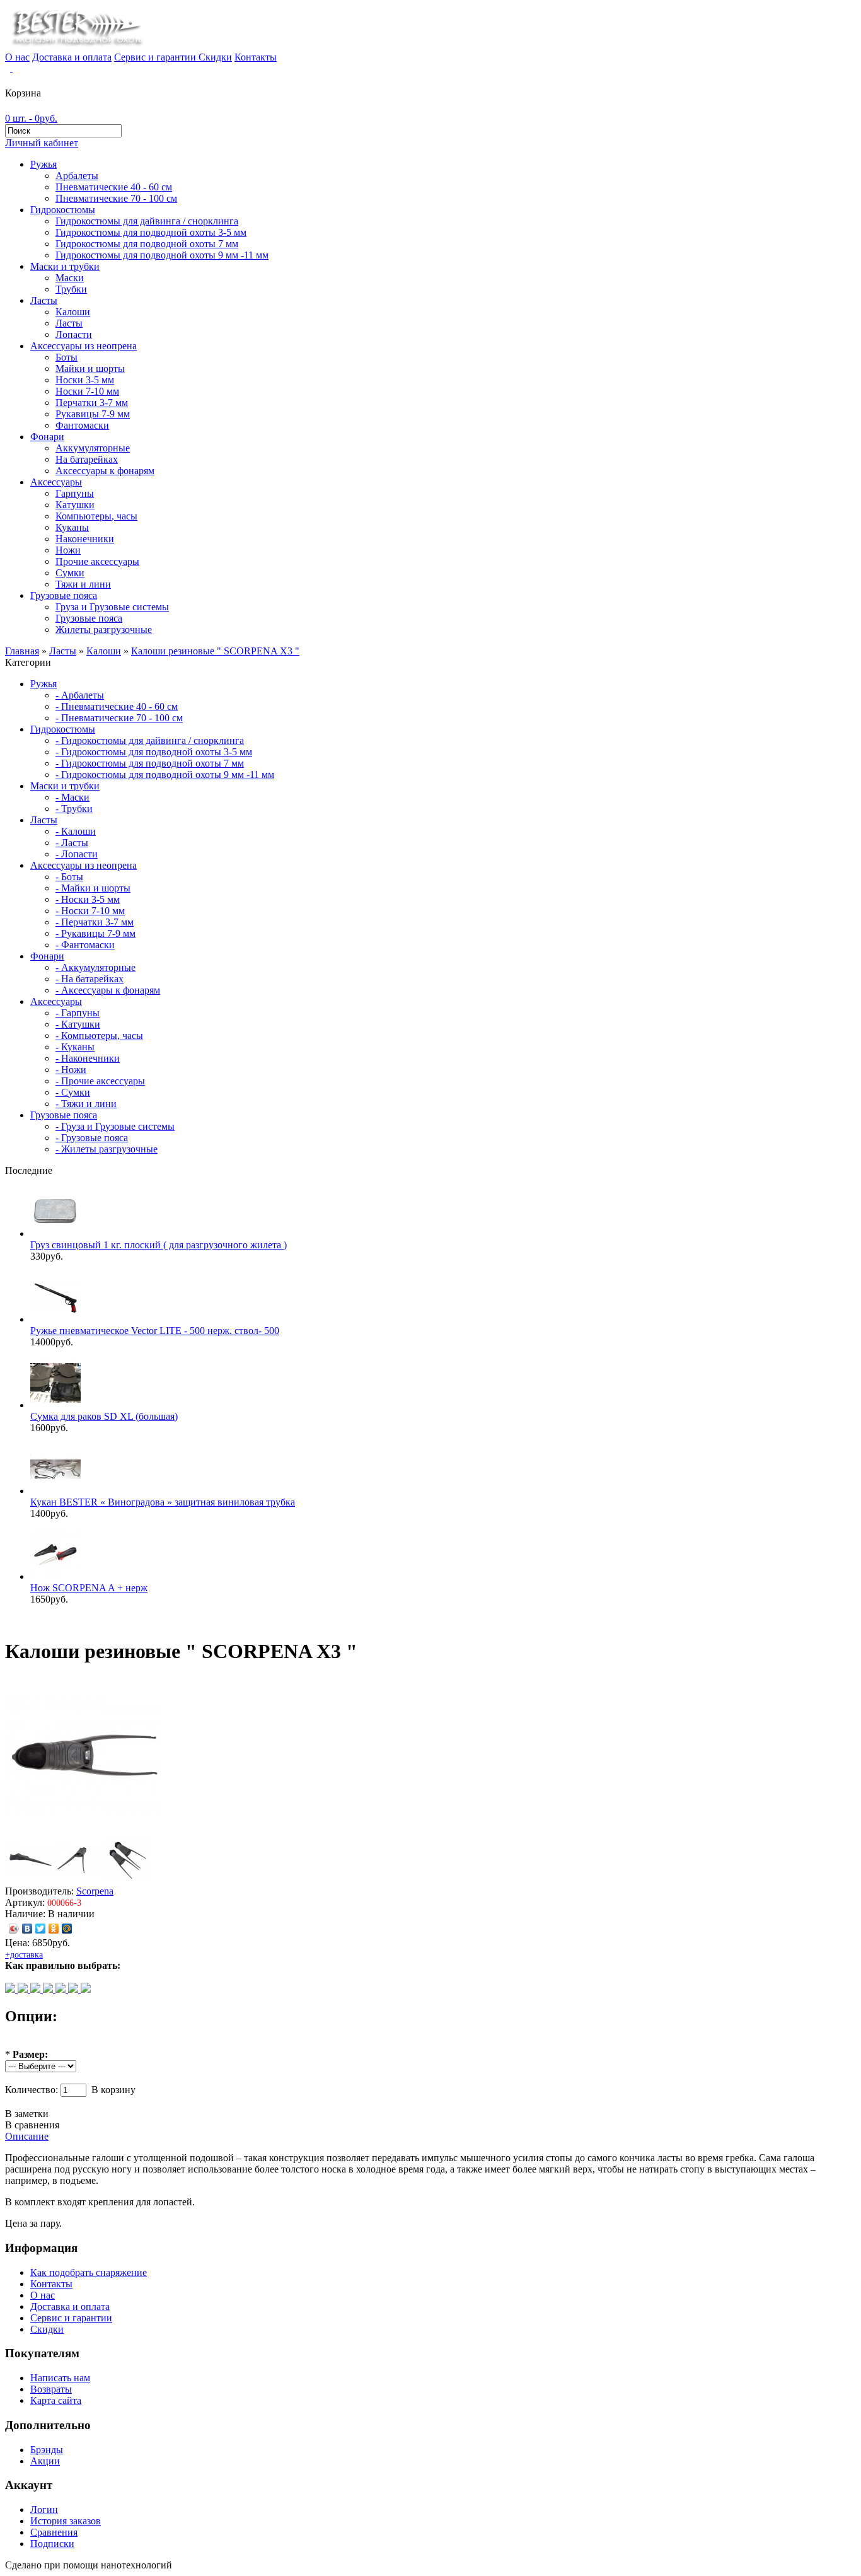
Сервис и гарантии (156, 57)
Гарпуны (75, 493)
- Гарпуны (78, 1013)
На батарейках (87, 459)
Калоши (73, 312)
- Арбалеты (80, 695)
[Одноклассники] (54, 1929)
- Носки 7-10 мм (90, 911)
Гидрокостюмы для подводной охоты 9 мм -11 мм (162, 255)
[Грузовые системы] (86, 1989)
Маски (70, 278)
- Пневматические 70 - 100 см (119, 718)
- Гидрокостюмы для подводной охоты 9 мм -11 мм (165, 775)
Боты (66, 357)
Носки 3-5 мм (85, 380)
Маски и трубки (65, 266)
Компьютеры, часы (96, 516)
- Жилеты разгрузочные (107, 1149)
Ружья (43, 164)
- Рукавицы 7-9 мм (95, 933)
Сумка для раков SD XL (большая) (104, 1416)
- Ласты (72, 843)
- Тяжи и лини (86, 1104)
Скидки (215, 57)
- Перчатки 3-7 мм (95, 922)
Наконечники (85, 539)
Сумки (70, 573)
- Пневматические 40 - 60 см (117, 706)
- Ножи (71, 1070)
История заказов (66, 2521)
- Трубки (74, 809)
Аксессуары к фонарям (105, 471)
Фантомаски (82, 425)
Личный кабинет (42, 143)
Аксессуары (56, 482)
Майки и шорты (90, 368)
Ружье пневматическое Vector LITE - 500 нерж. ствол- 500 (155, 1331)
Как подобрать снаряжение (89, 2272)
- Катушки (78, 1024)
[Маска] (62, 1989)
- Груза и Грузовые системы (115, 1126)
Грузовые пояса (64, 595)
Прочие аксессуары (97, 561)
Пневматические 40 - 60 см (114, 187)
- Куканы (75, 1047)
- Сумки (73, 1092)
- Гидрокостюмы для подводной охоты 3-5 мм (154, 752)
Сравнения (54, 2532)
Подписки (52, 2544)
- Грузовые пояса (92, 1138)
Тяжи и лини (83, 584)
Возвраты (51, 2389)
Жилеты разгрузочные (104, 629)
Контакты (256, 57)
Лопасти (74, 334)
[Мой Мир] (67, 1929)
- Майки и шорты (93, 888)
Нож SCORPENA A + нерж (89, 1588)
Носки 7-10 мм (87, 391)
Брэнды (47, 2450)
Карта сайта (56, 2400)
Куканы (72, 527)
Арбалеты (77, 176)
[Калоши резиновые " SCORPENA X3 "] (84, 1830)
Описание (27, 2136)
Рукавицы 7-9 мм (93, 414)
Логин (44, 2509)
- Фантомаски (85, 945)
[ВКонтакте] (27, 1929)
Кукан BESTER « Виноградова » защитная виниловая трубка (163, 1502)
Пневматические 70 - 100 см (116, 198)
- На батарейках (90, 979)
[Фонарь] (24, 1989)
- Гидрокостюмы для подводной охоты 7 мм (150, 763)
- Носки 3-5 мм (88, 899)
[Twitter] (41, 1929)
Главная (22, 651)
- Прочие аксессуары (100, 1081)
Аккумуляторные (93, 448)
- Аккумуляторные (95, 967)
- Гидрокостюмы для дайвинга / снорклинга (150, 740)
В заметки (27, 2114)
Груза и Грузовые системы (112, 607)
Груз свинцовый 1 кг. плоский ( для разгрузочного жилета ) (159, 1245)
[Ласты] (37, 1989)
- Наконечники (88, 1058)
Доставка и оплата (72, 57)
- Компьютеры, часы (99, 1036)
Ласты (44, 300)
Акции (45, 2461)
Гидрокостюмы (63, 210)
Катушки (75, 505)
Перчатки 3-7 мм (92, 403)
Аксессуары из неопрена (84, 346)
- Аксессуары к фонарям (108, 990)
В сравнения (32, 2125)
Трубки (71, 289)
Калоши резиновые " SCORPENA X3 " (215, 651)
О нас (17, 57)
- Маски (72, 797)
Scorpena (95, 1891)
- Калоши (76, 831)
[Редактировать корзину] (11, 68)
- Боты (69, 877)
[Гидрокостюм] (11, 1989)
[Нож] (74, 1989)
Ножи (68, 550)
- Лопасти (77, 854)
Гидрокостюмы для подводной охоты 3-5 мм (151, 232)
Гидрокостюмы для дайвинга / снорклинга (147, 221)
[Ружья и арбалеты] (49, 1989)
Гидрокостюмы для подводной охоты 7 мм (147, 244)
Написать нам (60, 2378)
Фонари (47, 437)
